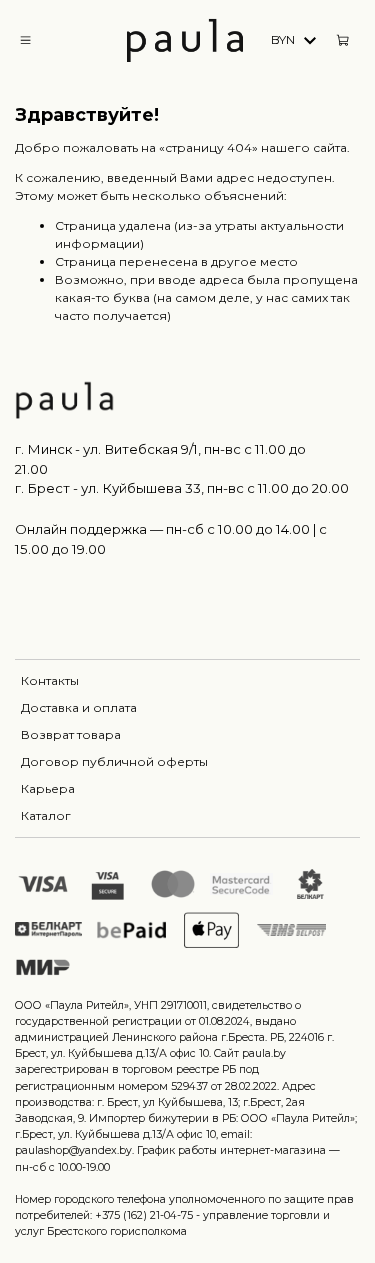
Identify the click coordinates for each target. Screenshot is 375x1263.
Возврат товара (71, 734)
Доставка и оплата (79, 707)
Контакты (50, 680)
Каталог (46, 815)
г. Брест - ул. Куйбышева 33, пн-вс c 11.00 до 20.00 (182, 488)
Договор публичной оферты (114, 761)
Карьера (48, 788)
